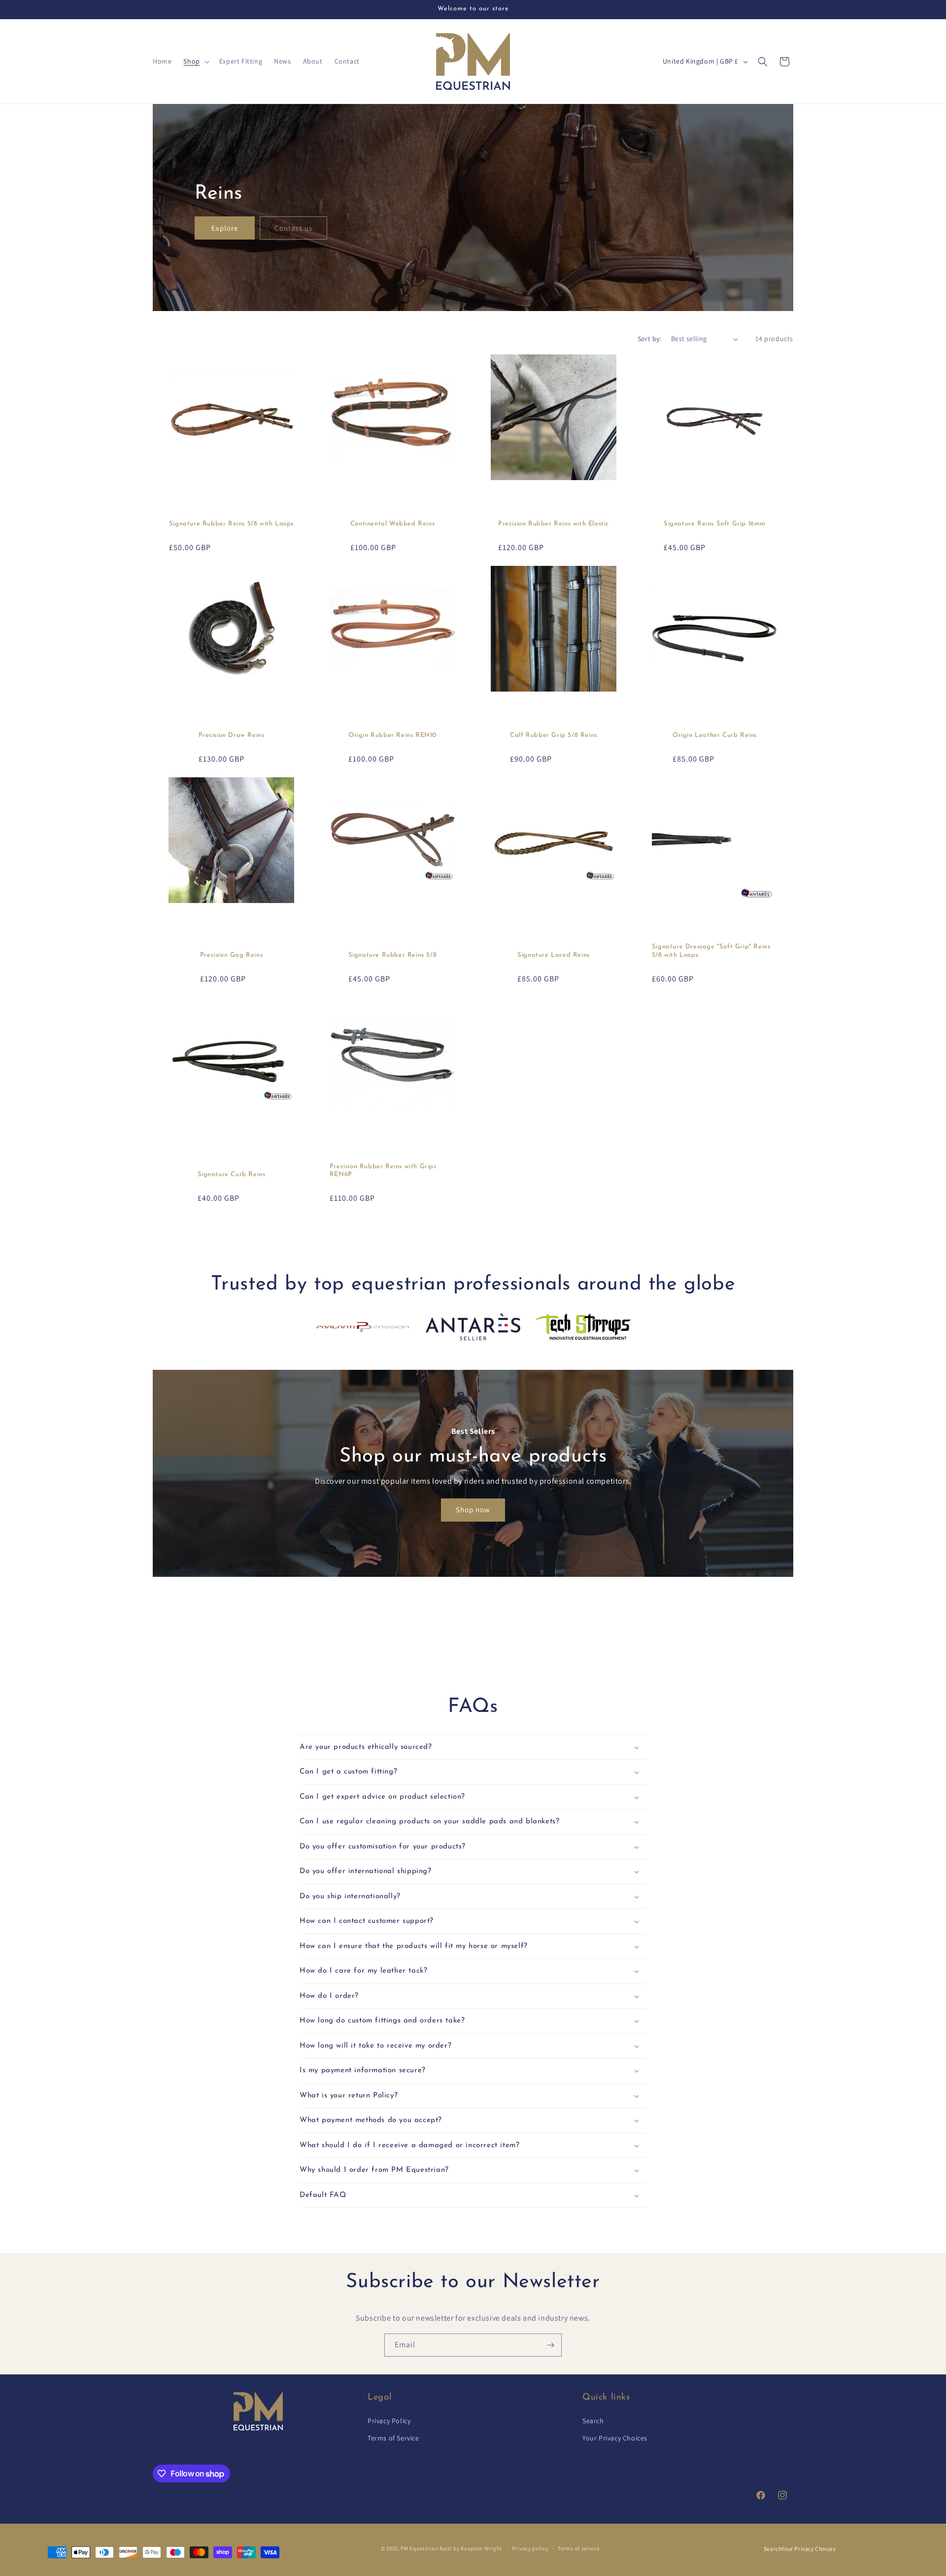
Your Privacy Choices (615, 2438)
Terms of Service (393, 2438)
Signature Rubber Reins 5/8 (393, 955)
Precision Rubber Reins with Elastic (554, 524)
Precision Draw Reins (232, 735)
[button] (195, 61)
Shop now (473, 1510)
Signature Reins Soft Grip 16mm (715, 524)
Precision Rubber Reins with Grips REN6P (383, 1171)
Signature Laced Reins (554, 955)
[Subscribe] (550, 2345)
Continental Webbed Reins (392, 524)
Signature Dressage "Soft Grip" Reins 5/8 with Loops (711, 951)
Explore (225, 227)
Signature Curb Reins (232, 1174)
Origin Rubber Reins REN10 (392, 735)
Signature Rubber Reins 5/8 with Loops (231, 524)
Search (593, 2421)
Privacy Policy (389, 2421)
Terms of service (578, 2548)
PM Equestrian (419, 2548)
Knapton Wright (481, 2548)
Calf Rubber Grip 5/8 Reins (554, 735)
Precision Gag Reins (231, 955)
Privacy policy (530, 2548)
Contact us (293, 227)
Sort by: (649, 339)
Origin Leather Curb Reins (715, 735)
